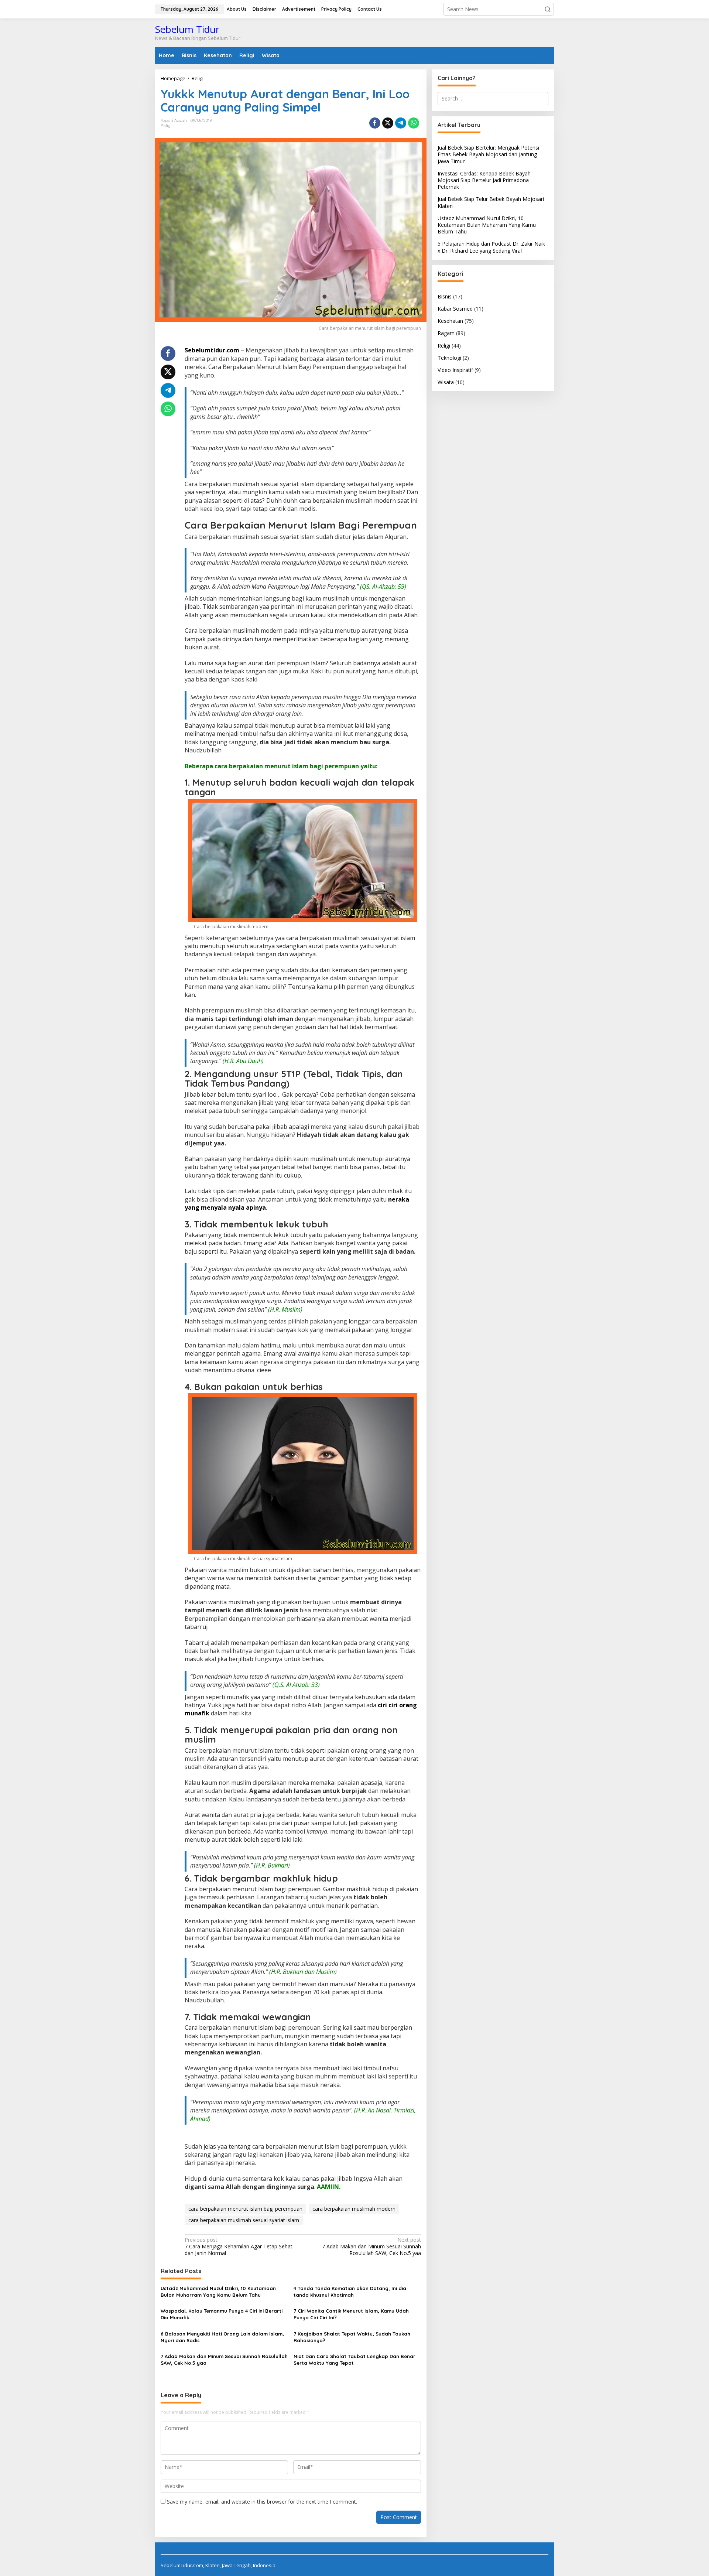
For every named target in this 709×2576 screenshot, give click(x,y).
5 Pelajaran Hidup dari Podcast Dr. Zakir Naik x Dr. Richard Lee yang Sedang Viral (491, 247)
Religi (166, 126)
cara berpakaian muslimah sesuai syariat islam (244, 2220)
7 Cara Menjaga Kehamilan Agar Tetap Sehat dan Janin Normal (239, 2247)
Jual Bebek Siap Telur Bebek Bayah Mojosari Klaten (491, 202)
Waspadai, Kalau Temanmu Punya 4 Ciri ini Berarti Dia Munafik (222, 2314)
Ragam (446, 333)
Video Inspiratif (455, 370)
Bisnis (445, 296)
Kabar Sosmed (455, 309)
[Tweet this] (388, 123)
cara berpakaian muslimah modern (354, 2209)
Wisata (446, 382)
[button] (548, 9)
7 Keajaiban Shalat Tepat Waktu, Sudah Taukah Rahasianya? (352, 2337)
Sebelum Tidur (187, 29)
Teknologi (449, 358)
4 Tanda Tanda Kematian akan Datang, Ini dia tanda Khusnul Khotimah (350, 2292)
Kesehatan (450, 321)
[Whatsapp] (414, 123)
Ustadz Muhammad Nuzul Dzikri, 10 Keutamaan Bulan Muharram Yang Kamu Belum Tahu (218, 2292)
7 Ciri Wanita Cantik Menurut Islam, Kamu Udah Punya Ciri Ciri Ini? (351, 2314)
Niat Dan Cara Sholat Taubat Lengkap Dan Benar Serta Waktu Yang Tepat (354, 2360)
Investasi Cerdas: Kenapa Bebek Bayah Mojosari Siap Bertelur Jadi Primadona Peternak (484, 180)
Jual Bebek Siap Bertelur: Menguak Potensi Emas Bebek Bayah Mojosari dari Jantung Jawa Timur (488, 154)
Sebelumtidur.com (212, 350)
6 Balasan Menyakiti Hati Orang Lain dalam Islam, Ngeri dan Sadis (222, 2337)
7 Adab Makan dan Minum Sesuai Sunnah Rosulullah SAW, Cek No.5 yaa (371, 2247)
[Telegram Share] (401, 123)
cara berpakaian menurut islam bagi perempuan (245, 2209)
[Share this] (375, 123)
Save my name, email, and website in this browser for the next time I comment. (262, 2502)
